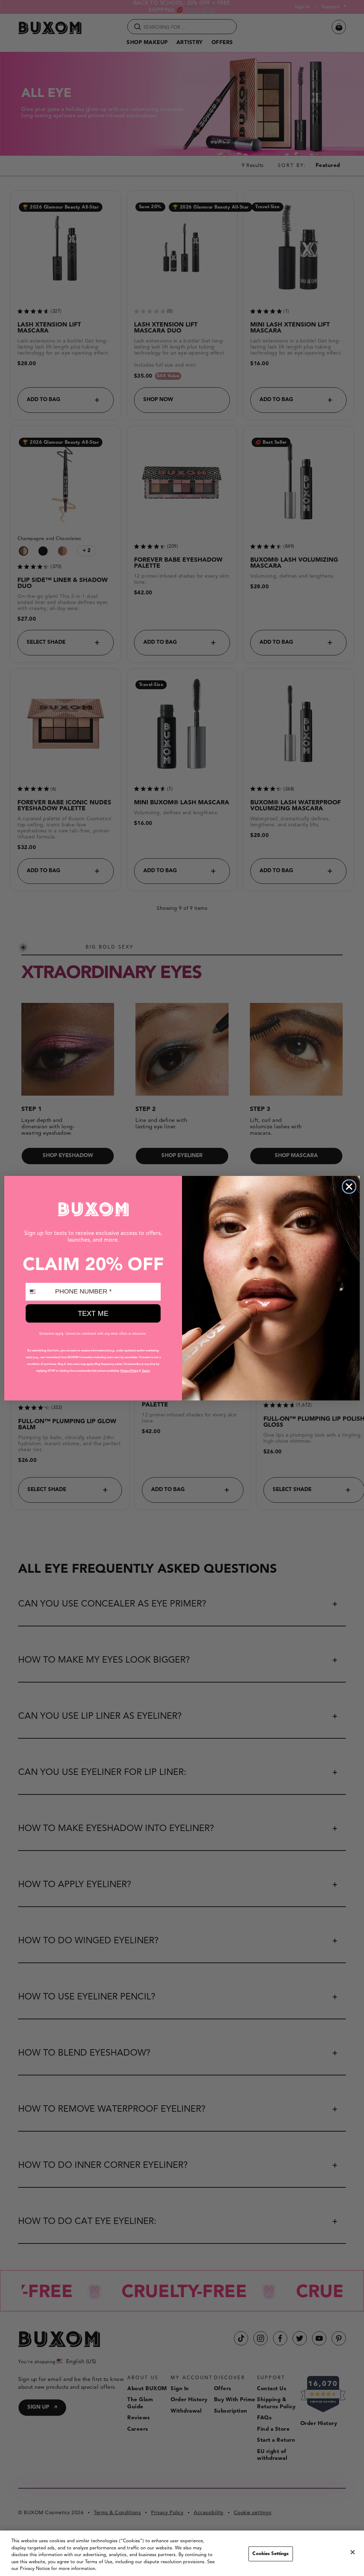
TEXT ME (93, 1313)
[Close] (353, 2552)
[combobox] (39, 1292)
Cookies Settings (271, 2554)
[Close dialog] (349, 1187)
